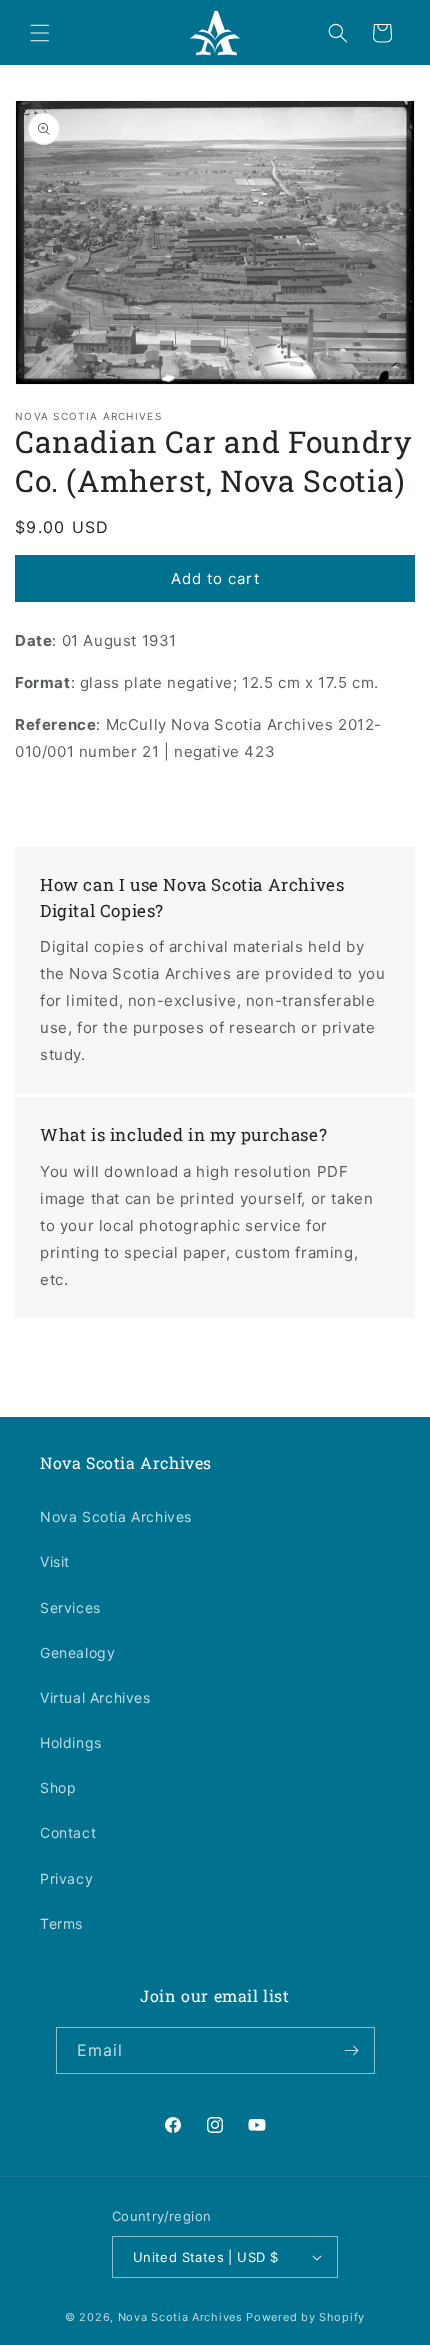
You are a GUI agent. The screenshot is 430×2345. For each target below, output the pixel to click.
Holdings (71, 1742)
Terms (61, 1923)
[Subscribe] (352, 2050)
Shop (58, 1787)
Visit (55, 1561)
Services (70, 1607)
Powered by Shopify (305, 2317)
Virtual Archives (95, 1697)
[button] (40, 33)
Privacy (66, 1878)
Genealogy (77, 1652)
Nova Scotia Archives (116, 1516)
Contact (68, 1832)
